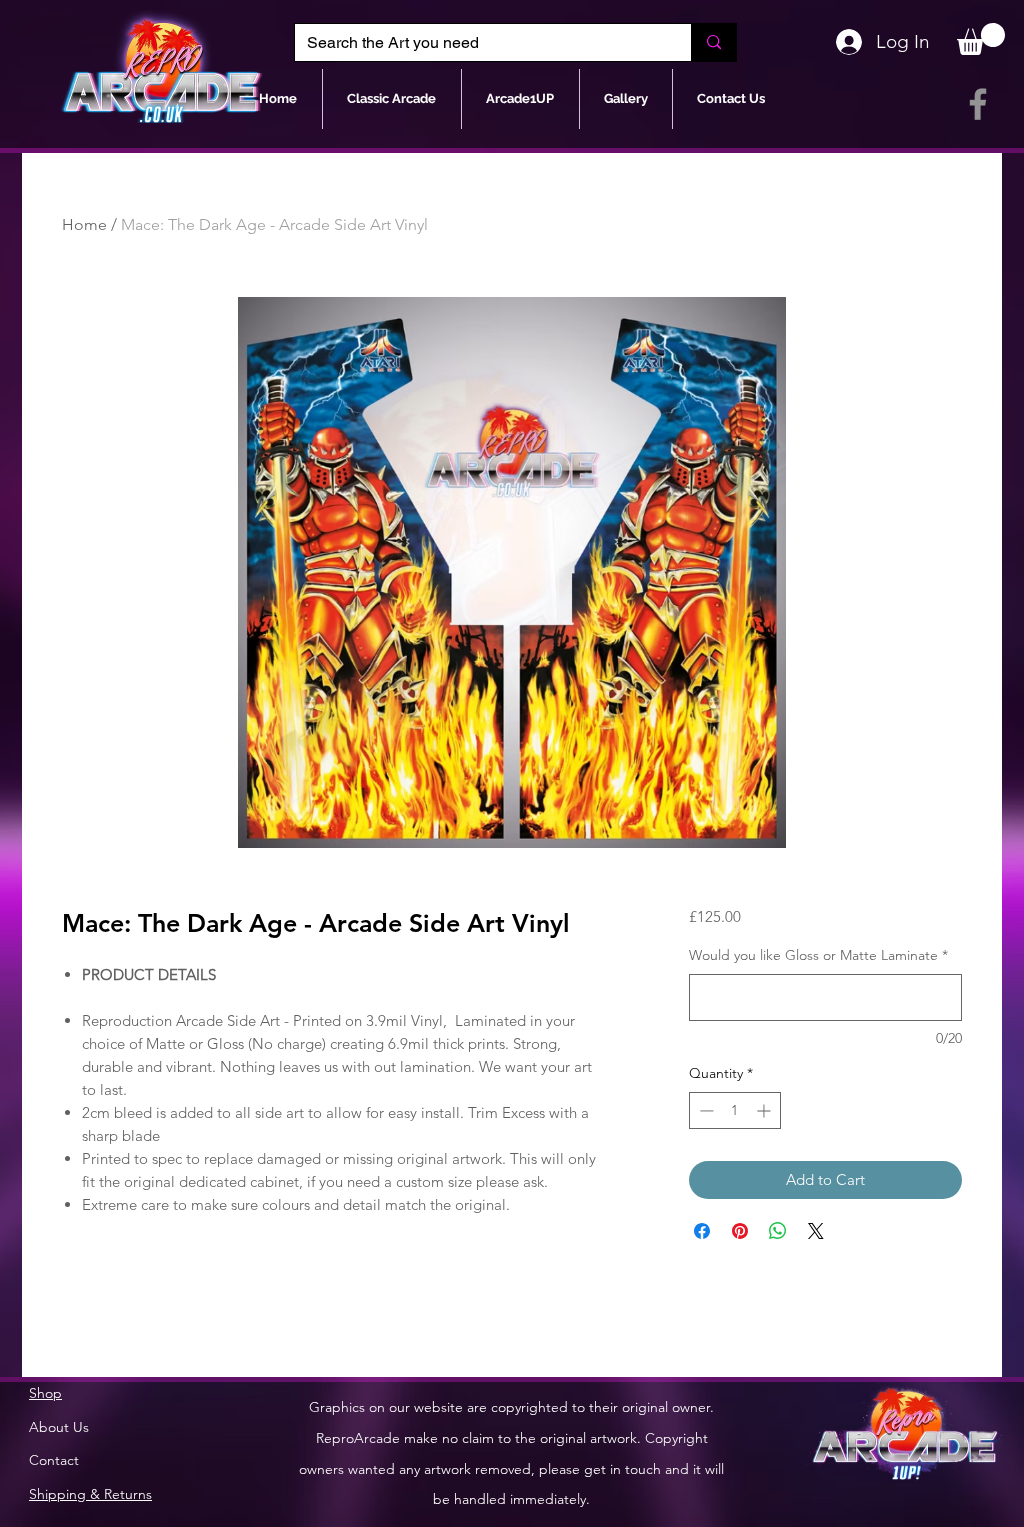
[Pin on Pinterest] (740, 1231)
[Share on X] (816, 1231)
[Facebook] (978, 104)
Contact (54, 1460)
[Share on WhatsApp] (778, 1231)
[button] (981, 39)
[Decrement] (704, 1110)
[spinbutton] (735, 1110)
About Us (59, 1427)
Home (84, 224)
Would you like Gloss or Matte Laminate (818, 955)
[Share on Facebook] (702, 1231)
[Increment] (765, 1110)
